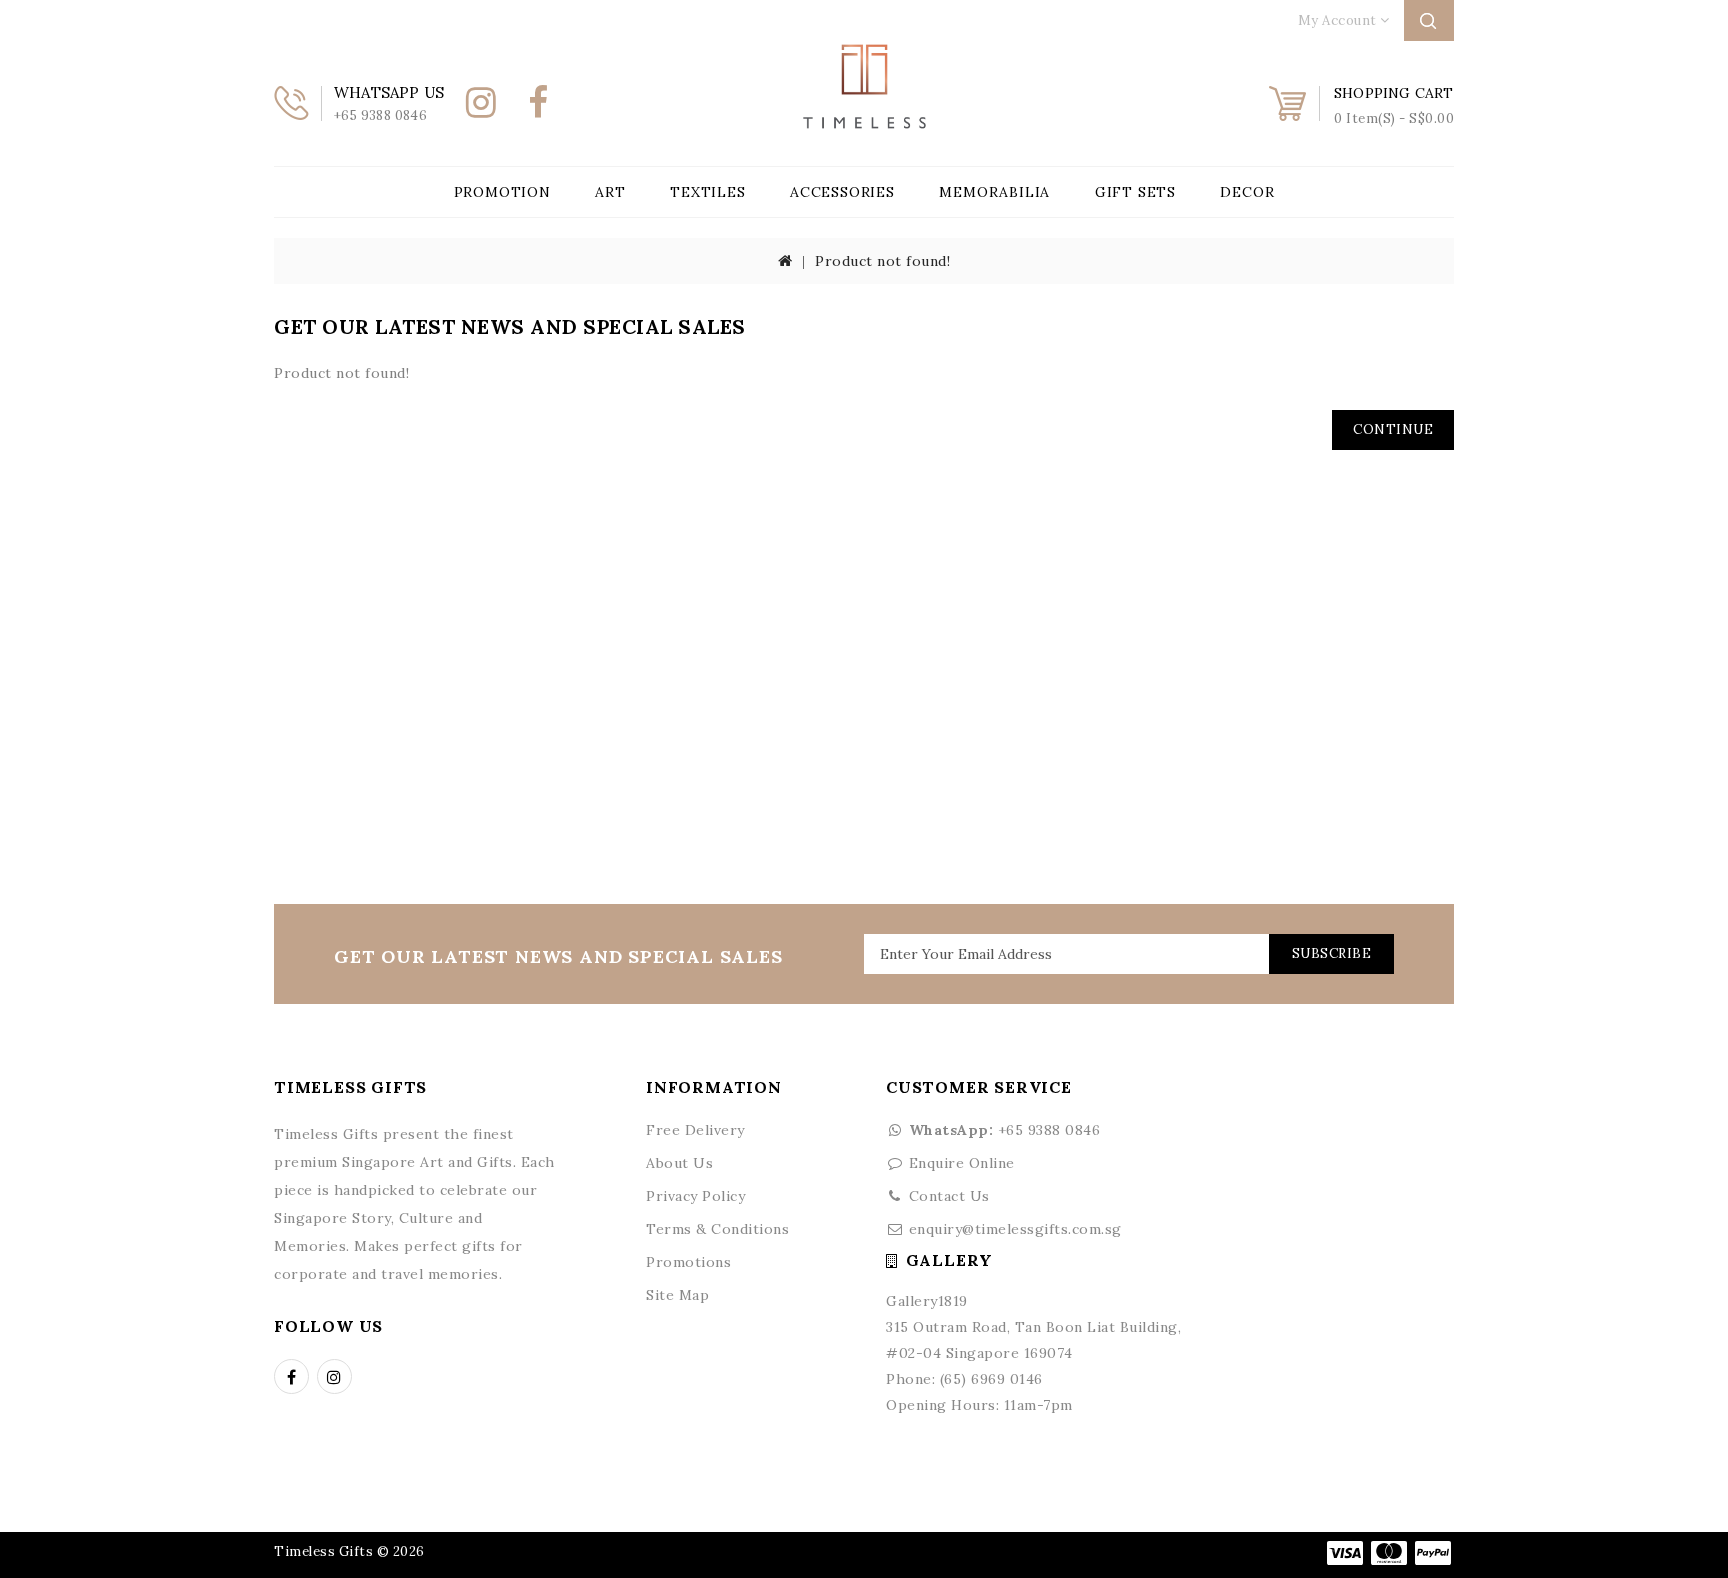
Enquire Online (962, 1163)
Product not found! (882, 261)
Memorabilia (994, 192)
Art (610, 192)
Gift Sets (1135, 192)
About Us (679, 1163)
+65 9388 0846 (1004, 1130)
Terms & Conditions (717, 1229)
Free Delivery (695, 1130)
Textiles (707, 192)
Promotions (688, 1262)
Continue (1393, 429)
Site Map (677, 1295)
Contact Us (949, 1196)
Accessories (842, 192)
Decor (1247, 192)
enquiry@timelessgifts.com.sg (1015, 1229)
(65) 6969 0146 (991, 1379)
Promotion (502, 192)
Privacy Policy (695, 1196)
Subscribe (1332, 953)
